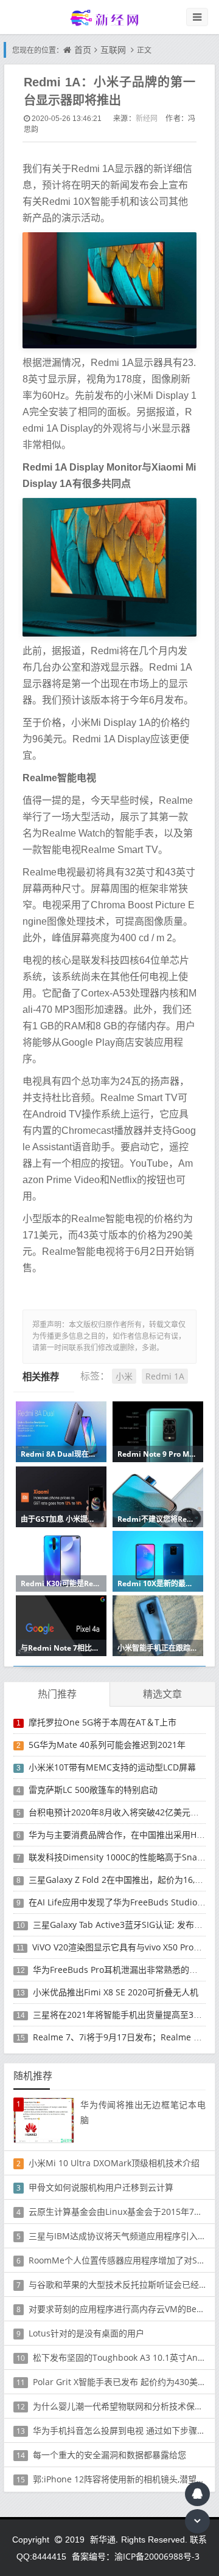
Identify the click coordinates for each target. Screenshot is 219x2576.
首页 (83, 50)
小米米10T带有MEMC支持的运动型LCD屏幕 (112, 1767)
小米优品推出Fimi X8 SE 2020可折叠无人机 (116, 1992)
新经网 (147, 118)
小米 (124, 1376)
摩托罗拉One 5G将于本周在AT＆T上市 (103, 1722)
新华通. (104, 2539)
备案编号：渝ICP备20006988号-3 (136, 2556)
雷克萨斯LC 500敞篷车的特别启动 (93, 1790)
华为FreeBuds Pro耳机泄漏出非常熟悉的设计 (120, 1970)
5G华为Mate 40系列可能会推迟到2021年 (107, 1745)
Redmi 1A (165, 1376)
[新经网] (109, 17)
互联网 (113, 50)
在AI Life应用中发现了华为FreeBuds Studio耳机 (121, 1902)
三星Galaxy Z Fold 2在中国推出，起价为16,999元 (123, 1880)
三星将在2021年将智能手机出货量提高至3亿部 (122, 2015)
